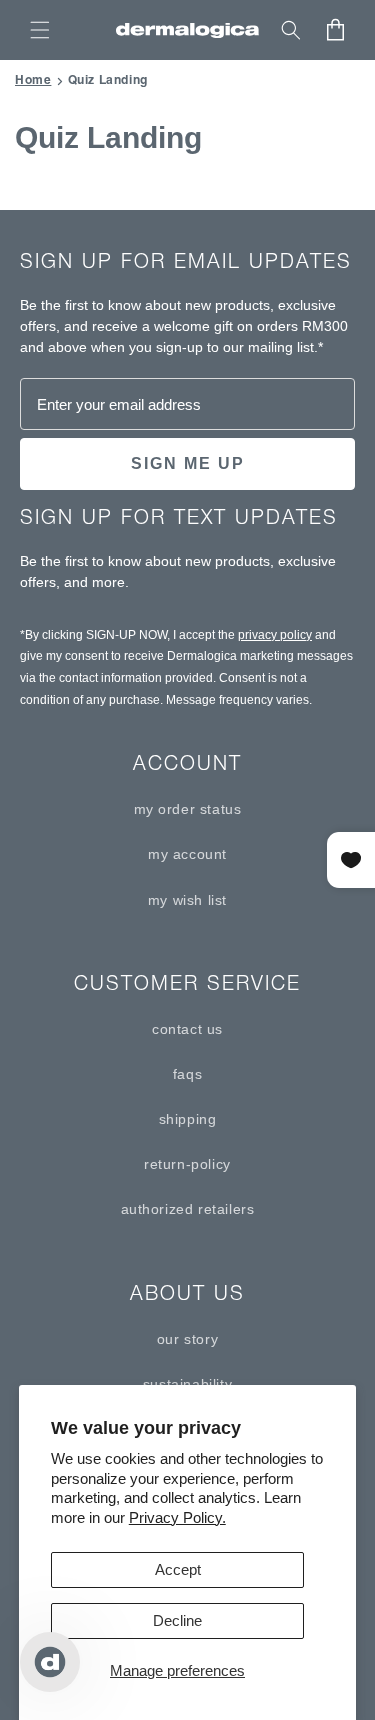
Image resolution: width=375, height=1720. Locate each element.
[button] (40, 30)
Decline (177, 1620)
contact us (187, 1029)
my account (187, 854)
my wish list (187, 900)
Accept (178, 1569)
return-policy (187, 1164)
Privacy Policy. (177, 1517)
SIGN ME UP (188, 463)
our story (187, 1339)
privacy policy (275, 635)
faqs (187, 1074)
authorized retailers (188, 1209)
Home (33, 79)
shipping (188, 1119)
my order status (188, 809)
